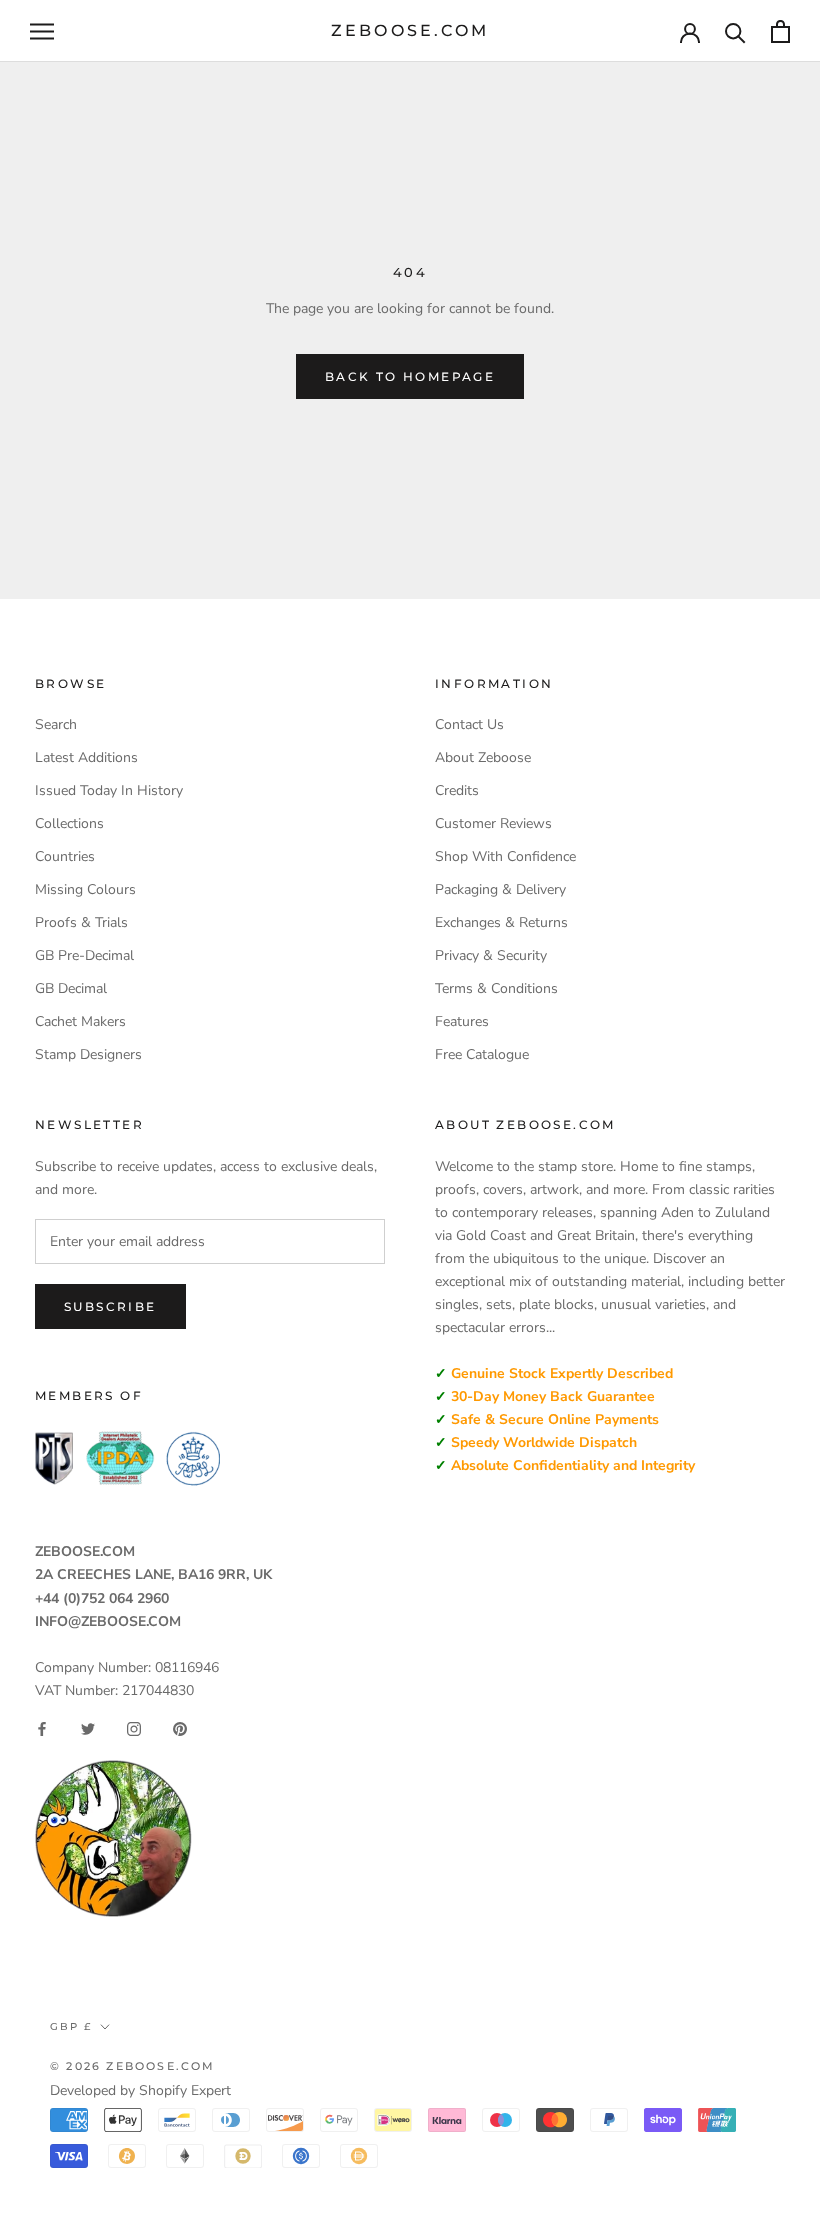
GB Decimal (71, 988)
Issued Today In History (109, 790)
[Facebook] (42, 1729)
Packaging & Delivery (500, 889)
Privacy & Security (491, 955)
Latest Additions (86, 757)
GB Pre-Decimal (84, 955)
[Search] (735, 31)
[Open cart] (780, 31)
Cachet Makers (80, 1021)
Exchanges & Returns (501, 922)
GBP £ (71, 2026)
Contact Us (469, 724)
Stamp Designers (88, 1054)
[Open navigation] (42, 31)
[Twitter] (88, 1729)
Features (462, 1021)
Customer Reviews (493, 823)
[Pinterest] (180, 1729)
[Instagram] (134, 1729)
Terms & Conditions (496, 988)
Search (56, 724)
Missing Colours (85, 889)
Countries (65, 856)
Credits (457, 790)
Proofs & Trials (81, 922)
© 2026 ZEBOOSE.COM (133, 2066)
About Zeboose (483, 757)
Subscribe (110, 1306)
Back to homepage (410, 376)
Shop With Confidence (505, 856)
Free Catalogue (482, 1054)
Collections (69, 823)
